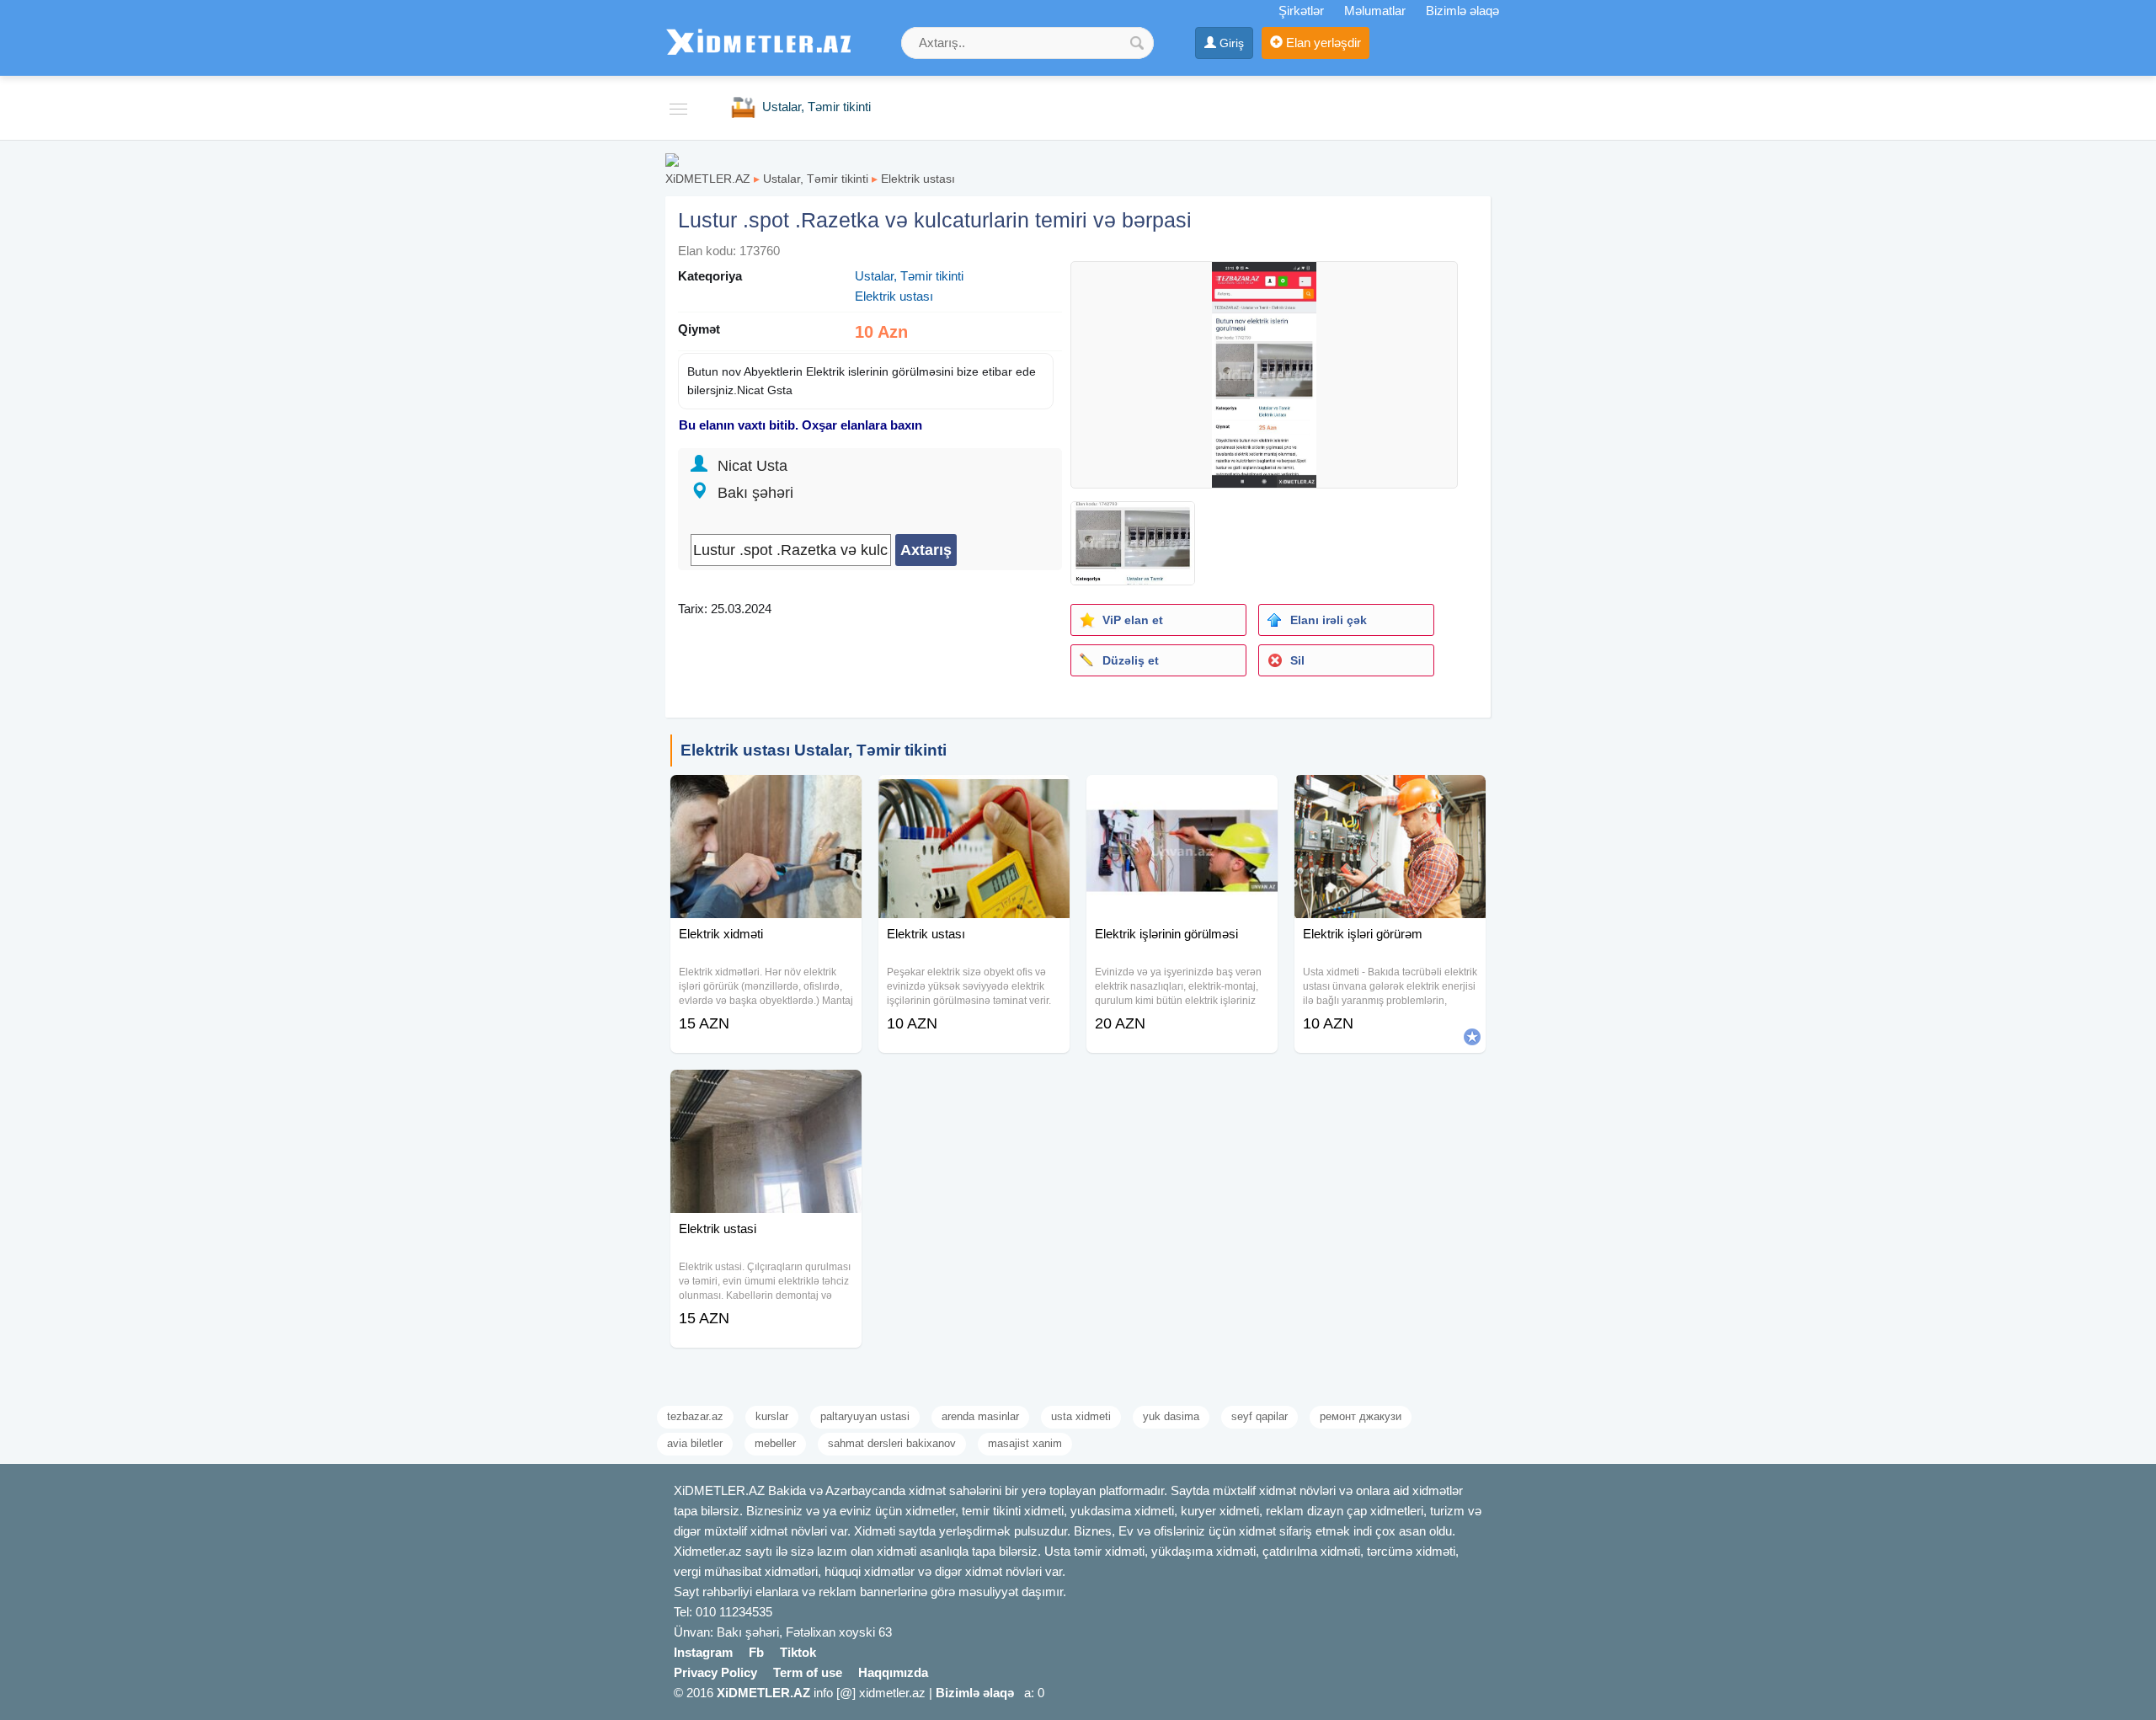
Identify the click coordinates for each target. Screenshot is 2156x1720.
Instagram (703, 1652)
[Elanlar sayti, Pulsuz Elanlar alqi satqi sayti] (672, 159)
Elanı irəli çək (1329, 620)
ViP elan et (1133, 620)
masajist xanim (1025, 1443)
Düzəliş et (1131, 660)
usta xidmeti (1081, 1416)
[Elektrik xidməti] (766, 796)
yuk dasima (1171, 1416)
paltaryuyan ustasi (865, 1416)
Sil (1297, 660)
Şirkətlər (1301, 11)
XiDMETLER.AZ (708, 179)
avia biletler (695, 1443)
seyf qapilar (1259, 1416)
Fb (756, 1652)
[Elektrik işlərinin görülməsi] (1182, 796)
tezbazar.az (695, 1416)
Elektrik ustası (918, 179)
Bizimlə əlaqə (1462, 11)
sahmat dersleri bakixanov (892, 1443)
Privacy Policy (715, 1672)
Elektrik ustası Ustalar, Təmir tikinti (814, 750)
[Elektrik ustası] (974, 796)
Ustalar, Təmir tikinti (816, 179)
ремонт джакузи (1361, 1416)
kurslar (772, 1416)
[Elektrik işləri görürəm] (1390, 796)
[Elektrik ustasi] (766, 1091)
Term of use (808, 1672)
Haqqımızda (893, 1672)
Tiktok (798, 1652)
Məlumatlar (1375, 11)
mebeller (775, 1443)
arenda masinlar (980, 1416)
